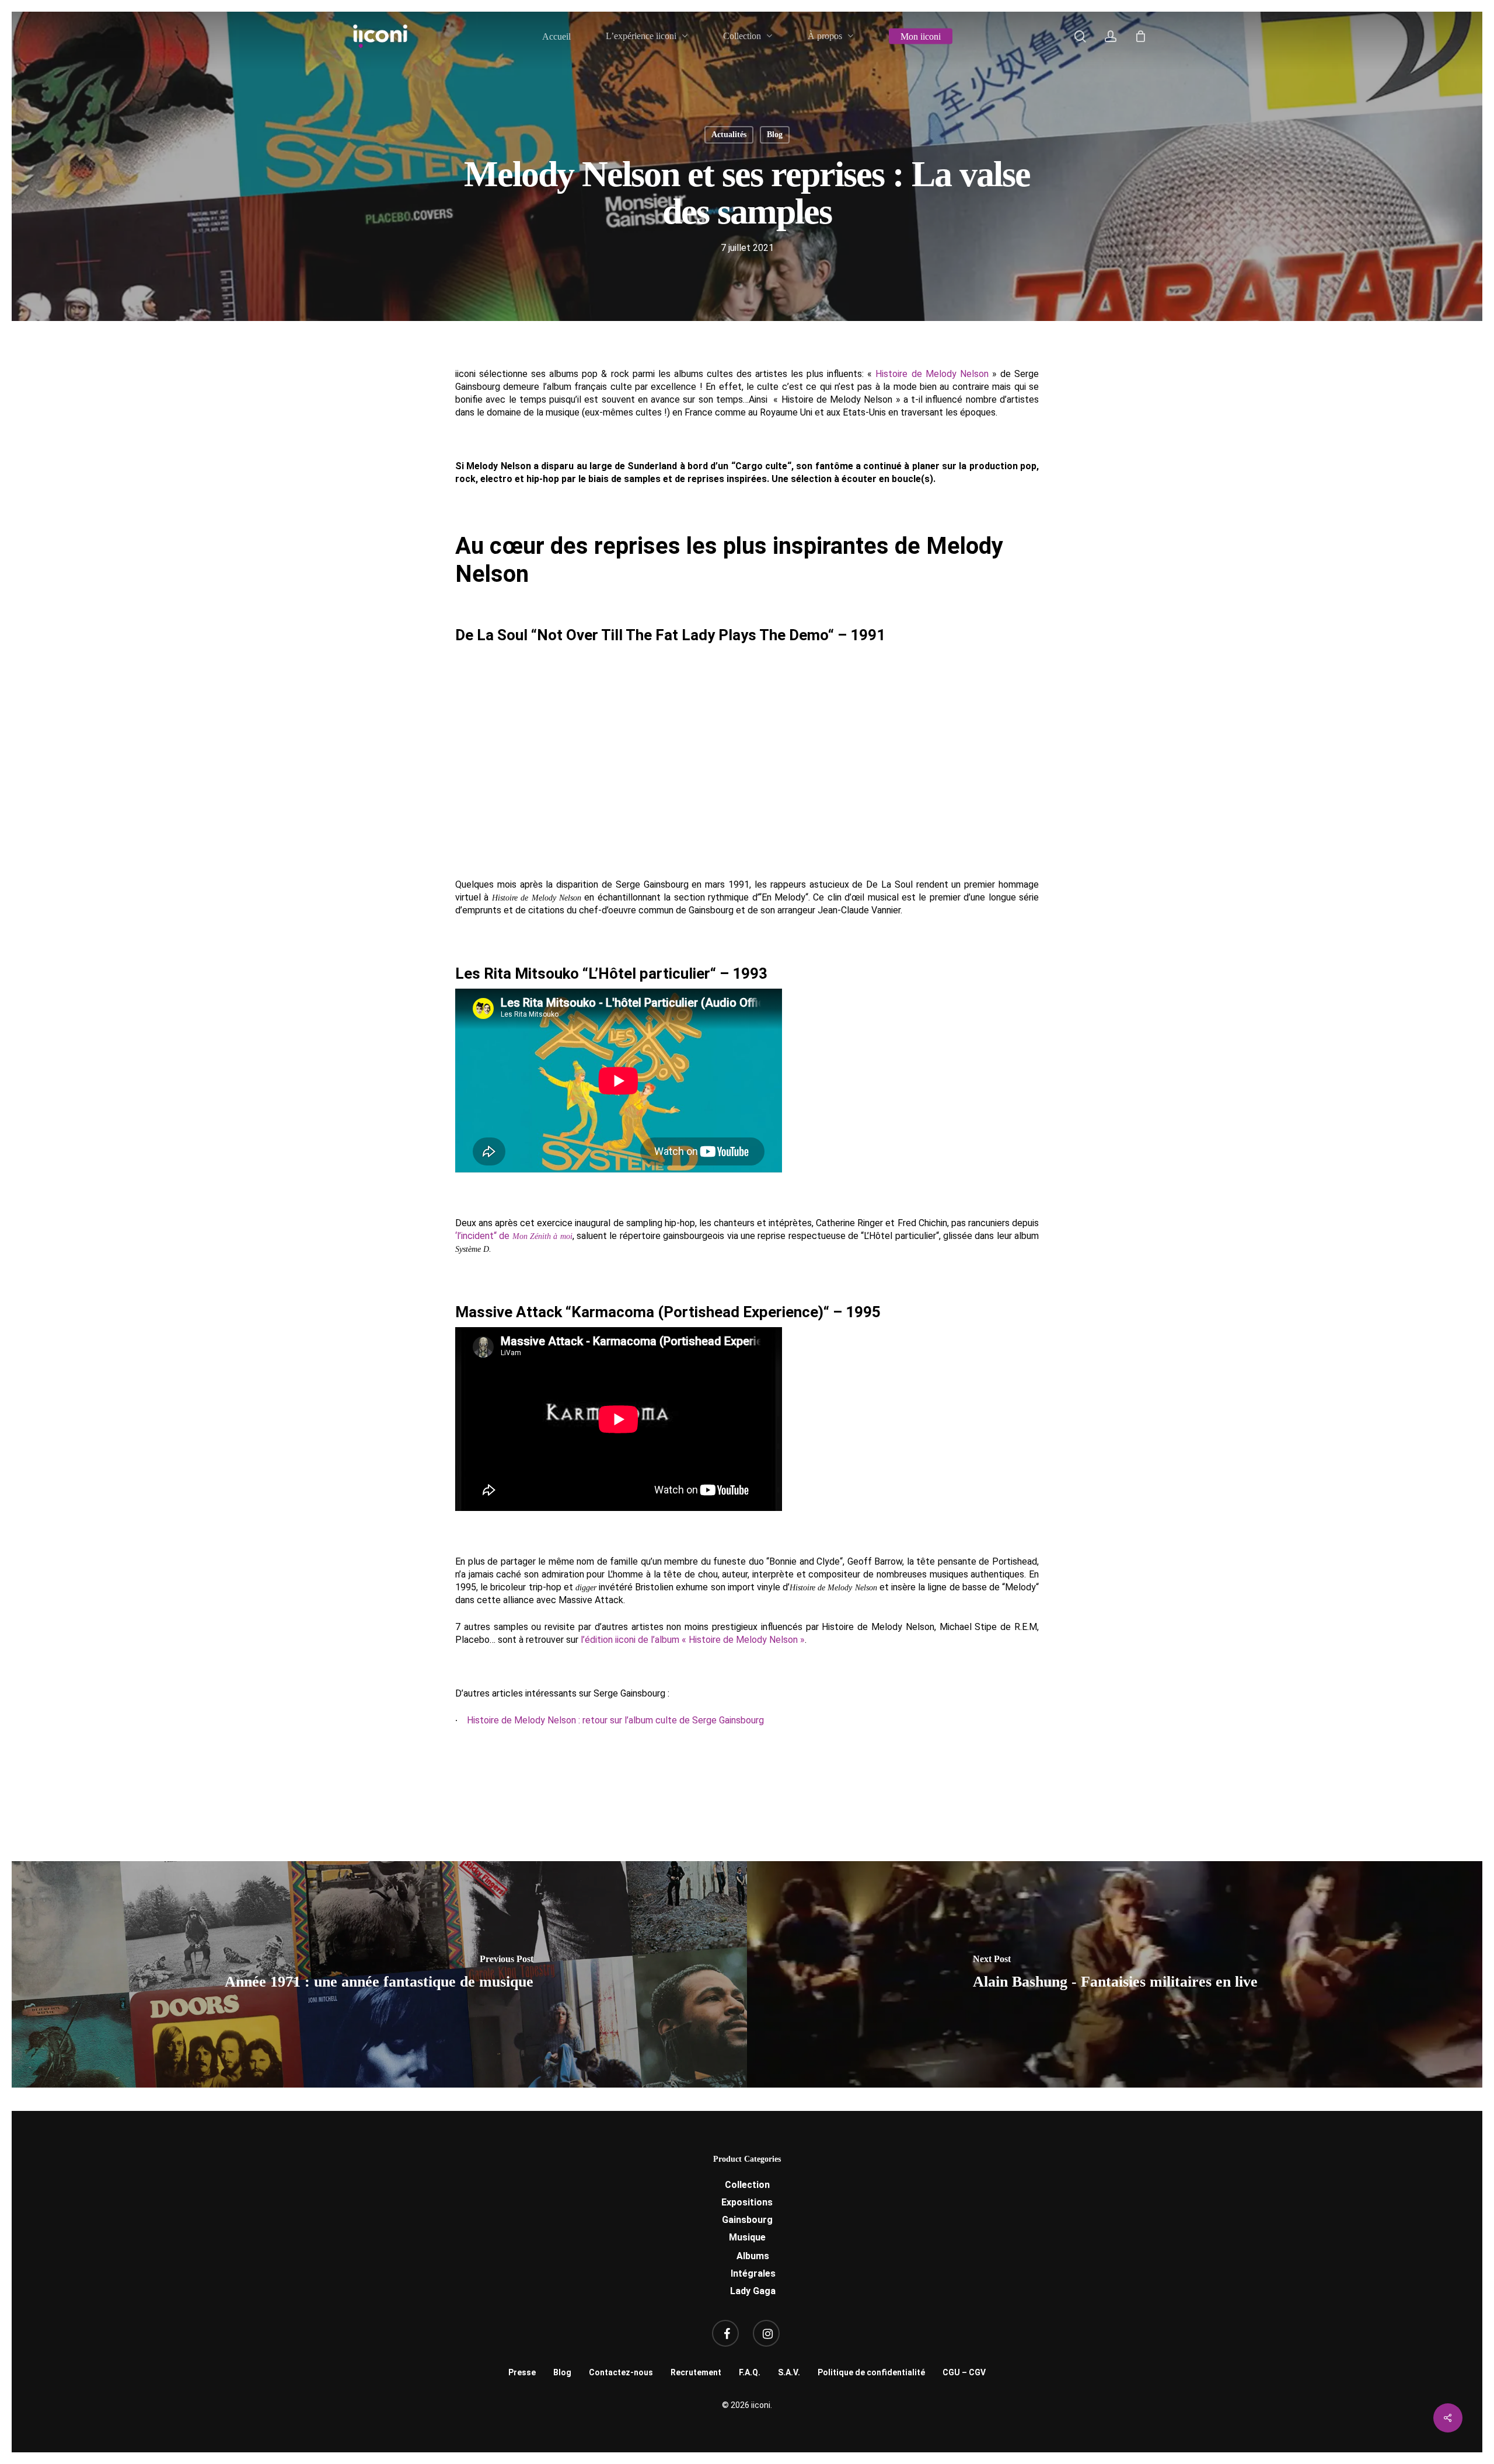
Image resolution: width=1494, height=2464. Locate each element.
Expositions (747, 2202)
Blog (775, 135)
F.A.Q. (750, 2372)
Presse (522, 2372)
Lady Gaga (753, 2291)
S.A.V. (789, 2372)
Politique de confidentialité (871, 2372)
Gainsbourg (747, 2220)
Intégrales (753, 2273)
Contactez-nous (621, 2372)
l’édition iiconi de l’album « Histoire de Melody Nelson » (693, 1640)
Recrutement (696, 2372)
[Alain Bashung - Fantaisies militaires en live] (1115, 1974)
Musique (747, 2237)
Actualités (729, 135)
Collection (747, 2185)
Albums (753, 2256)
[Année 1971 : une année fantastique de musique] (379, 1974)
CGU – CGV (964, 2372)
